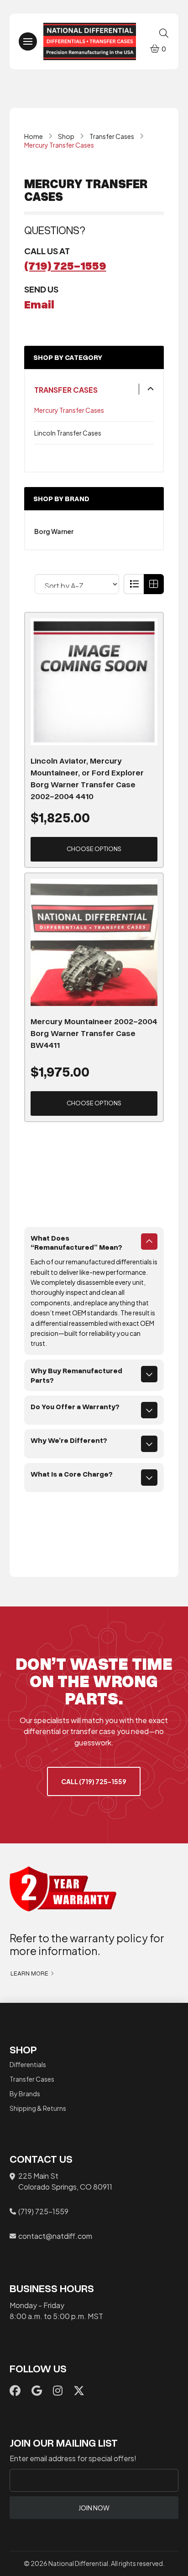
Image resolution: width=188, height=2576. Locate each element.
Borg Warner (54, 531)
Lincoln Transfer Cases (68, 433)
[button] (28, 41)
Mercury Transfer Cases (69, 410)
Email (39, 304)
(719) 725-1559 (65, 265)
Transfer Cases (66, 390)
